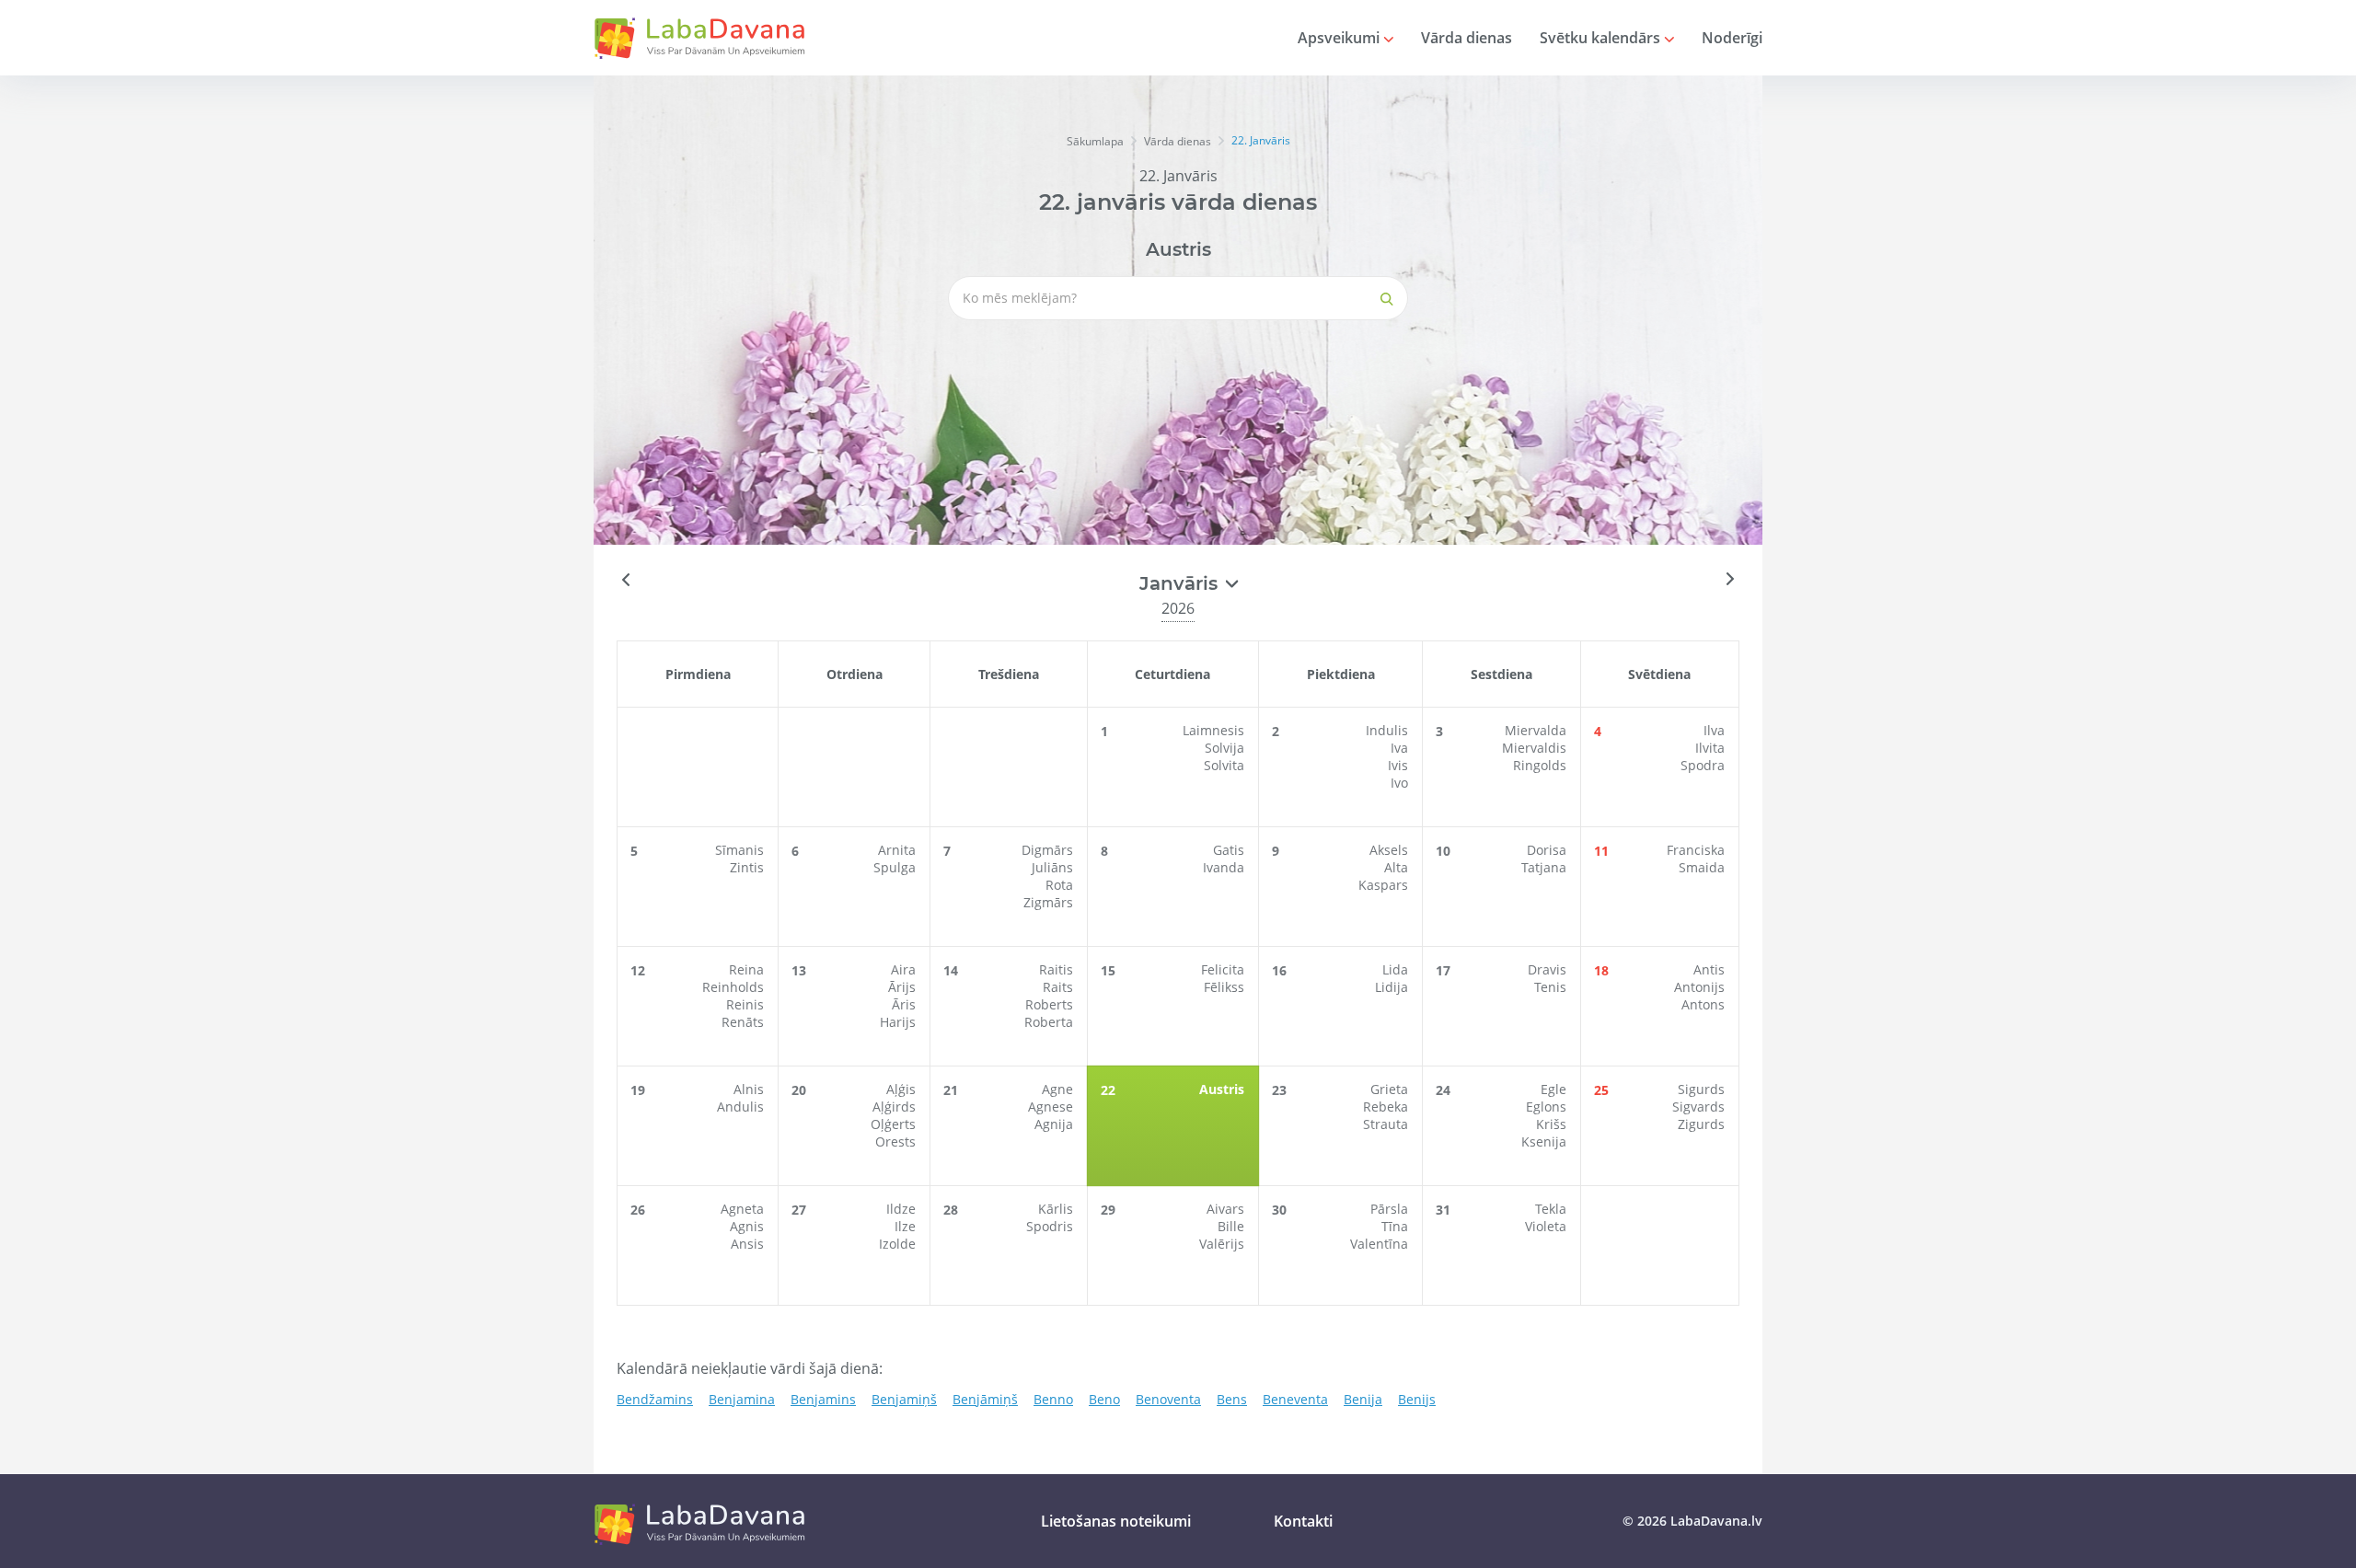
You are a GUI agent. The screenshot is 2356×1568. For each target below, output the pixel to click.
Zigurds (1701, 1124)
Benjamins (823, 1399)
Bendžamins (655, 1399)
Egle (1553, 1089)
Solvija (1224, 748)
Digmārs (1047, 850)
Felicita (1223, 969)
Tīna (1395, 1226)
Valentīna (1379, 1244)
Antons (1703, 1004)
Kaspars (1383, 885)
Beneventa (1295, 1399)
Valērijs (1222, 1244)
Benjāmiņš (985, 1399)
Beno (1104, 1399)
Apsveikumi (1340, 38)
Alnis (749, 1089)
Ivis (1398, 765)
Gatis (1229, 850)
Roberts (1049, 1004)
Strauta (1386, 1124)
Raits (1058, 987)
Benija (1363, 1399)
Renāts (743, 1022)
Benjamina (742, 1399)
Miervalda (1536, 730)
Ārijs (902, 987)
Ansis (747, 1244)
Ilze (905, 1226)
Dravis (1547, 969)
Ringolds (1540, 765)
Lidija (1392, 987)
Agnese (1051, 1107)
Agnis (747, 1226)
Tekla (1551, 1209)
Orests (895, 1141)
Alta (1396, 867)
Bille (1231, 1226)
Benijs (1417, 1399)
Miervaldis (1534, 748)
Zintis (747, 867)
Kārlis (1056, 1209)
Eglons (1546, 1107)
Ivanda (1224, 867)
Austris (1178, 249)
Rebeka (1386, 1107)
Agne (1057, 1089)
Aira (903, 969)
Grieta (1389, 1089)
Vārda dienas (1467, 38)
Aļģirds (894, 1107)
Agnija (1054, 1124)
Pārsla (1389, 1209)
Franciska (1696, 850)
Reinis (745, 1004)
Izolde (897, 1244)
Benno (1053, 1399)
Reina (746, 969)
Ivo (1399, 783)
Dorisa (1547, 850)
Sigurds (1701, 1089)
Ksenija (1544, 1141)
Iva (1399, 748)
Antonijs (1699, 987)
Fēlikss (1224, 987)
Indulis (1387, 730)
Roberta (1049, 1022)
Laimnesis (1213, 730)
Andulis (740, 1107)
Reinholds (733, 987)
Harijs (898, 1022)
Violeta (1546, 1226)
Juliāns (1052, 867)
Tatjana (1544, 867)
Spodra (1703, 765)
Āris (904, 1004)
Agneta (742, 1209)
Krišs (1551, 1124)
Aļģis (901, 1089)
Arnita (897, 850)
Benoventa (1168, 1399)
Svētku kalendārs (1602, 38)
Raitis (1056, 969)
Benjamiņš (904, 1399)
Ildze (901, 1209)
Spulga (895, 867)
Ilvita (1710, 748)
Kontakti (1303, 1521)
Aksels (1389, 850)
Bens (1232, 1399)
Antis (1709, 969)
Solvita (1224, 765)
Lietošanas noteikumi (1116, 1521)
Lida (1395, 969)
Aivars (1225, 1209)
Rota (1059, 885)
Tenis (1550, 987)
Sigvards (1698, 1107)
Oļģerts (893, 1124)
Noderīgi (1732, 38)
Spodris (1050, 1226)
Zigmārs (1048, 902)
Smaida (1702, 867)
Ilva (1714, 730)
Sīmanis (739, 850)
